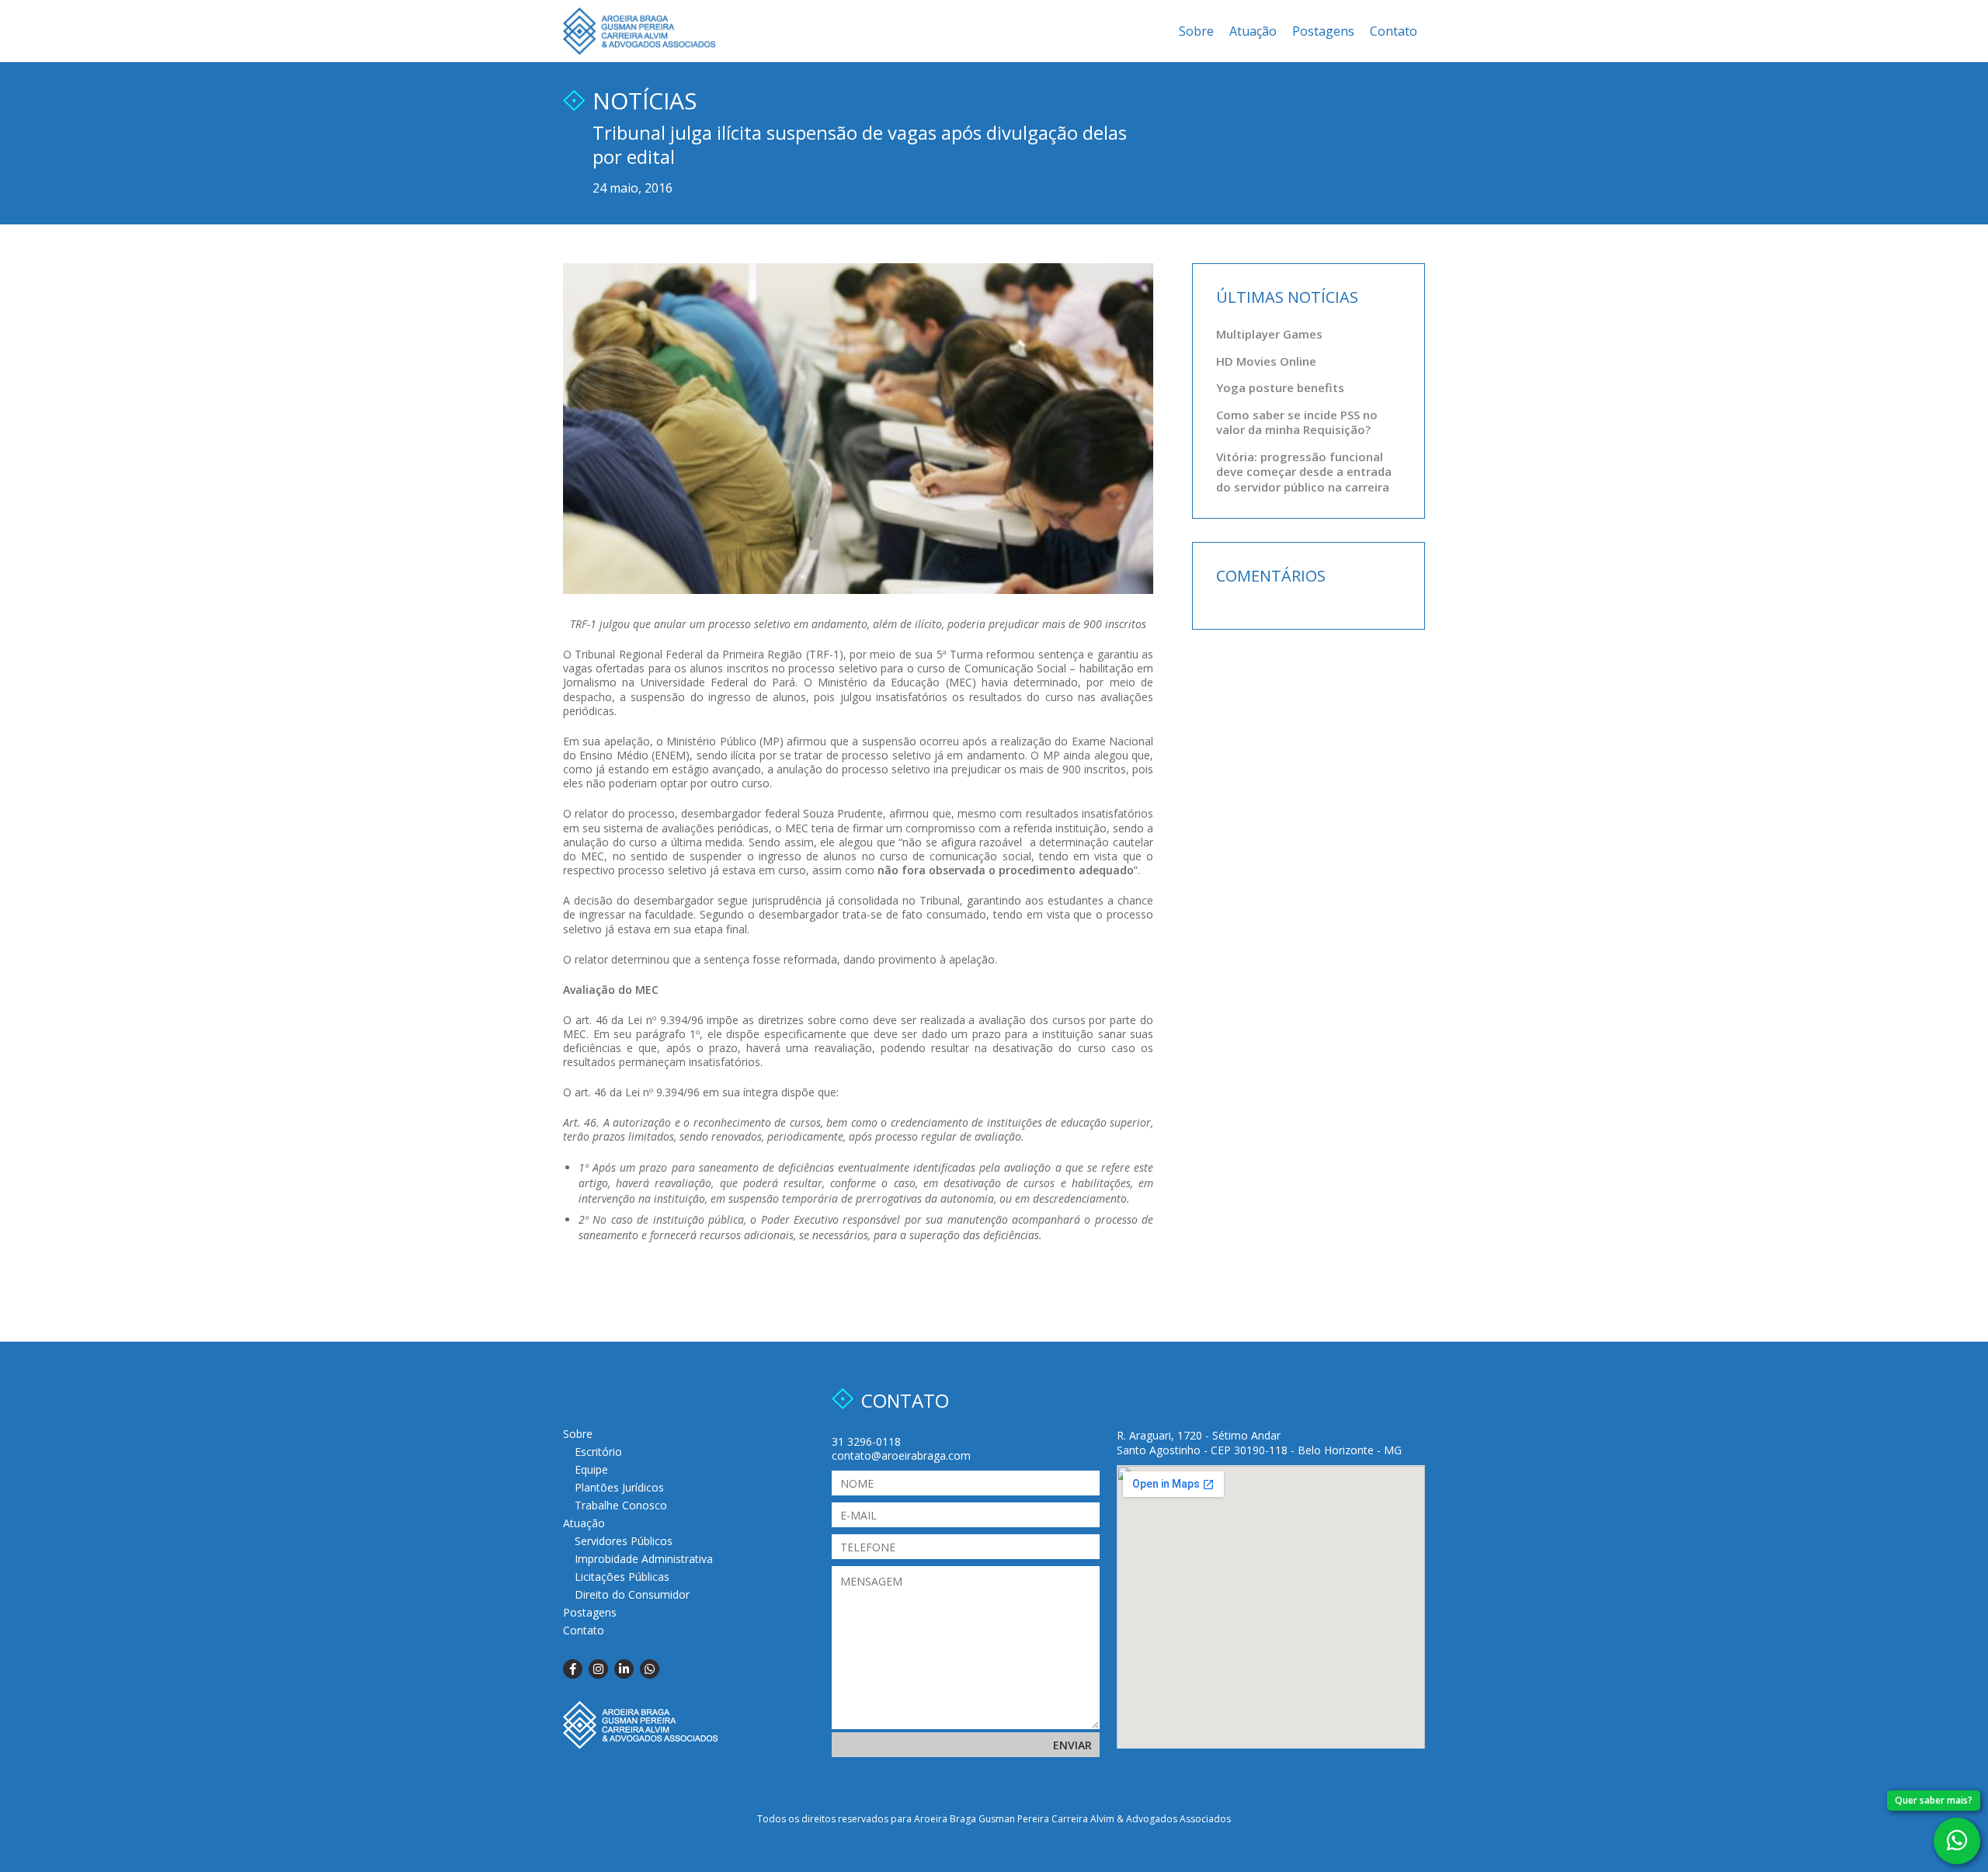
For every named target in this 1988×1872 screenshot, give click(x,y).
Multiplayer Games (1269, 334)
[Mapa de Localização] (1271, 1607)
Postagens (1323, 31)
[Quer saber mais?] (1957, 1841)
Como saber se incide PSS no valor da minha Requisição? (1297, 422)
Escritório (598, 1452)
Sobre (1196, 31)
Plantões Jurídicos (619, 1487)
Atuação (1253, 31)
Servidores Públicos (624, 1541)
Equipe (591, 1469)
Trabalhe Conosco (621, 1505)
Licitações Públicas (622, 1577)
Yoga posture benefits (1280, 387)
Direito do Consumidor (632, 1594)
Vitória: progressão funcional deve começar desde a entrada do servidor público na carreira (1304, 472)
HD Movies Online (1266, 361)
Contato (1394, 31)
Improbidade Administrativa (644, 1559)
